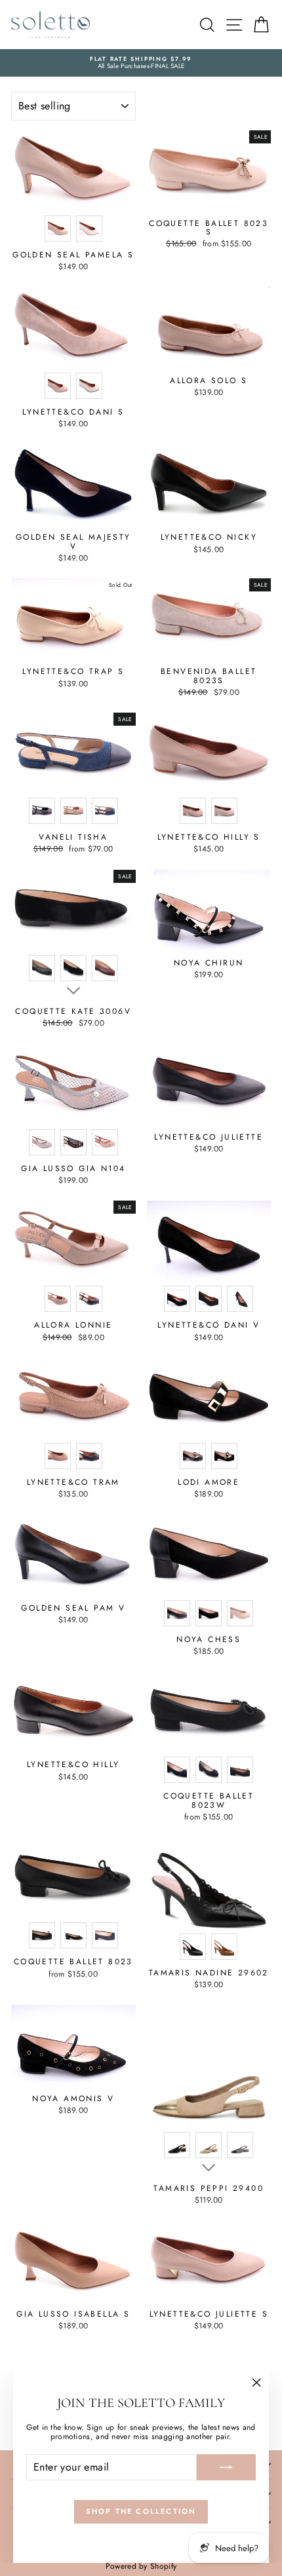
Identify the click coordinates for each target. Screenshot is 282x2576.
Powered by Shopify (141, 2566)
